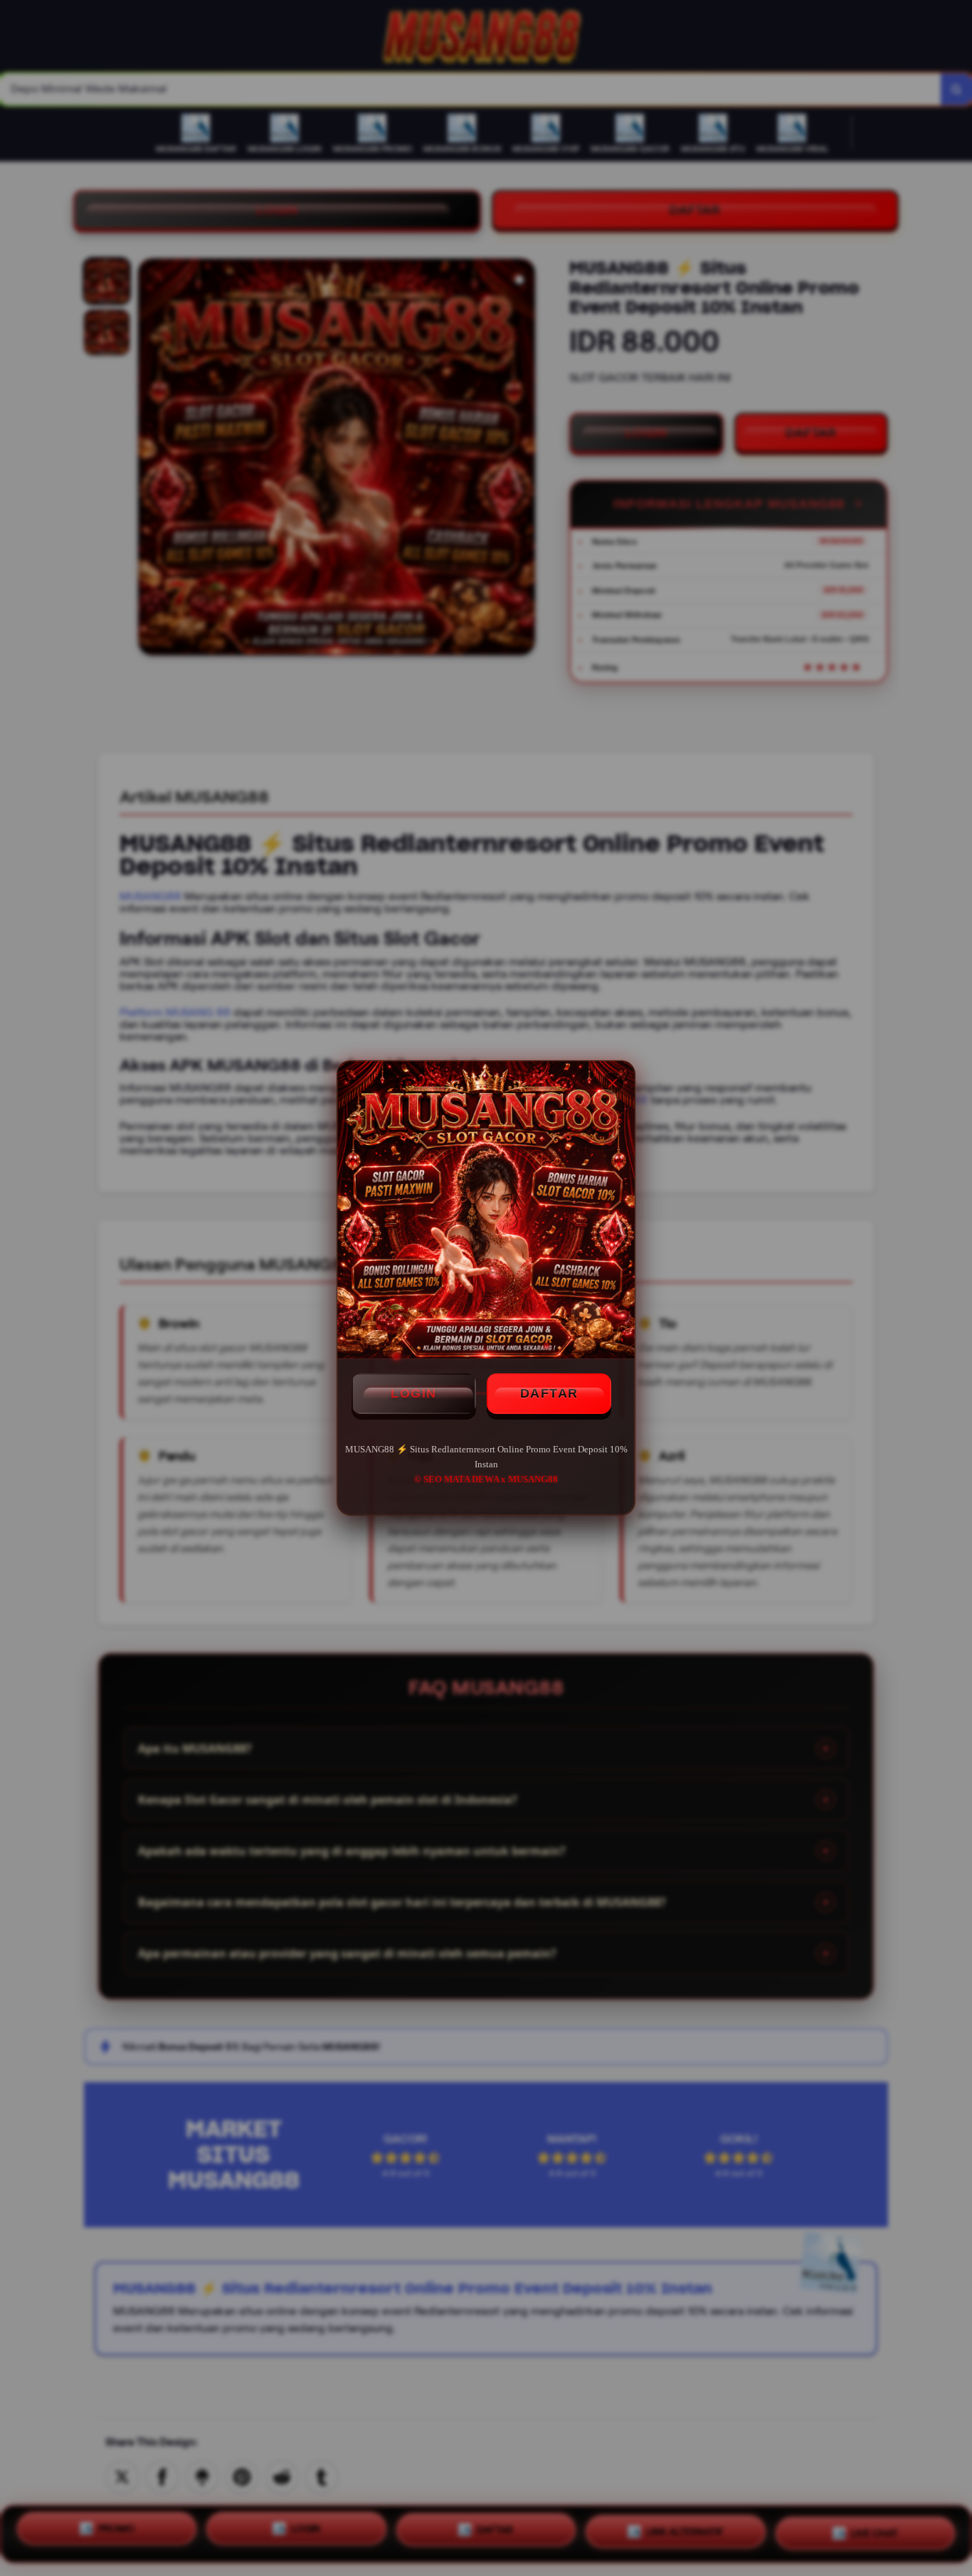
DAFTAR (549, 1393)
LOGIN (414, 1393)
